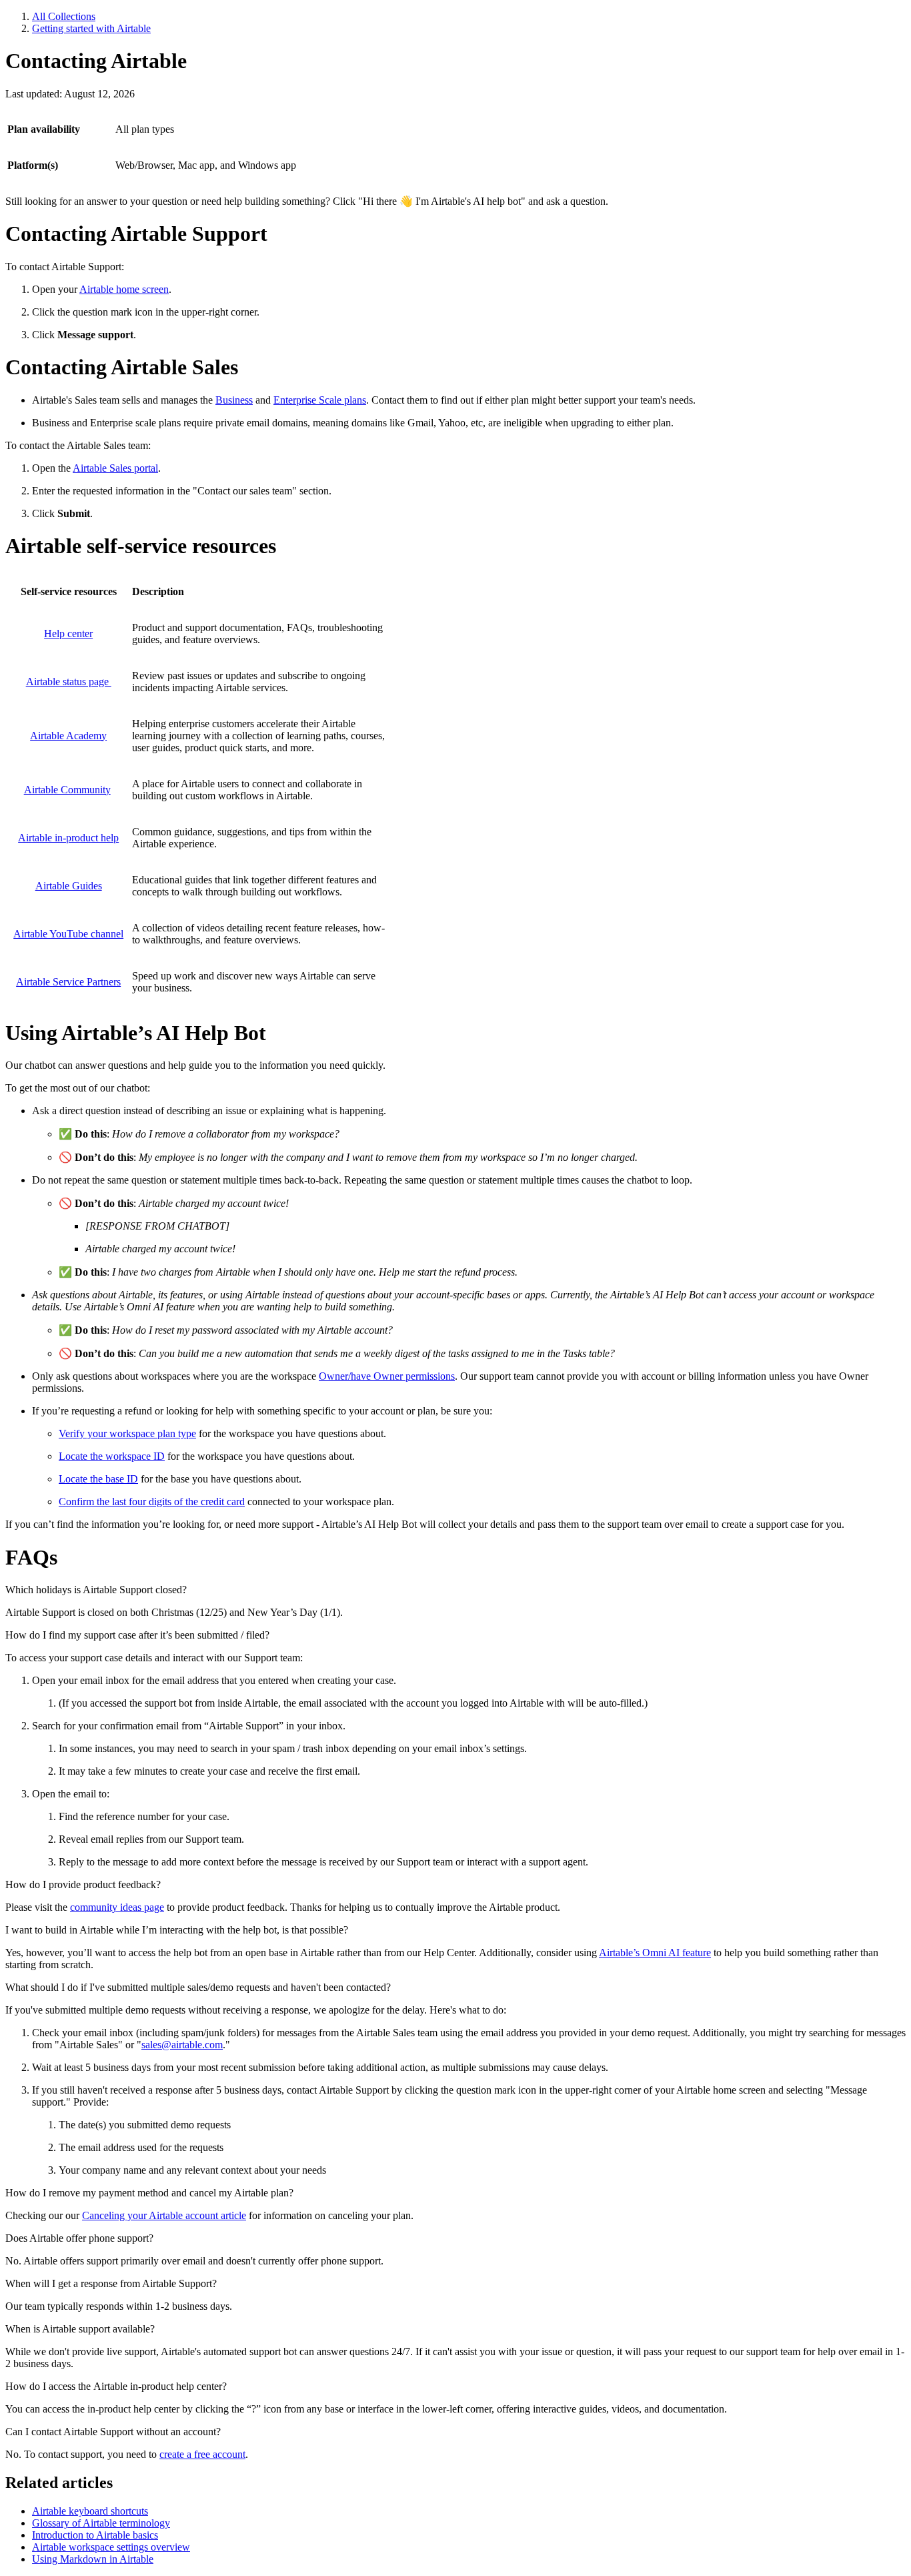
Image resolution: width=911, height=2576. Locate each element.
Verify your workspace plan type (127, 1433)
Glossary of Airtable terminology (101, 2523)
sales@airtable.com (182, 2045)
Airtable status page (69, 682)
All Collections (64, 16)
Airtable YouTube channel (68, 934)
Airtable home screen (124, 289)
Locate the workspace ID (112, 1456)
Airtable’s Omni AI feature (655, 1953)
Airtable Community (67, 790)
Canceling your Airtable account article (164, 2215)
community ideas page (117, 1907)
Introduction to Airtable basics (95, 2535)
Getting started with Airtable (91, 28)
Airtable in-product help (68, 838)
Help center (68, 633)
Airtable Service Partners (68, 982)
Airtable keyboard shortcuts (90, 2511)
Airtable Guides (69, 886)
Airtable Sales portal (115, 468)
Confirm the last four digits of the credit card (152, 1501)
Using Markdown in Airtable (93, 2559)
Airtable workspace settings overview (111, 2547)
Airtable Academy (68, 736)
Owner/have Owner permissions (387, 1376)
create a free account (202, 2454)
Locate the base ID (98, 1479)
